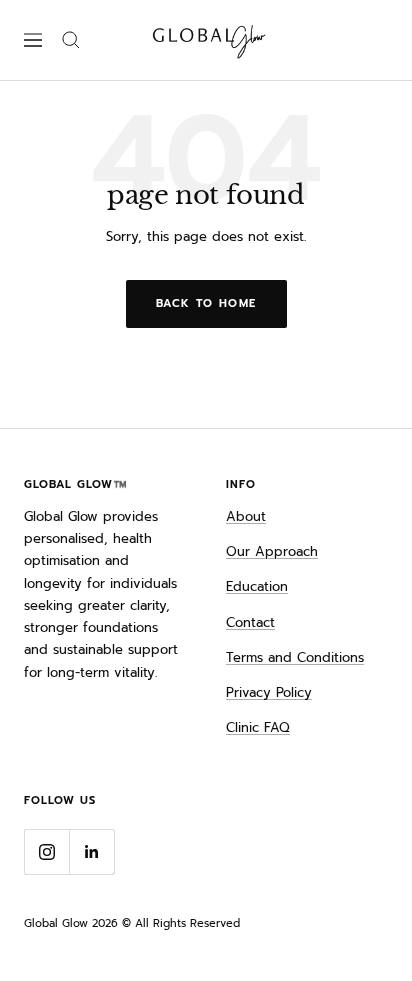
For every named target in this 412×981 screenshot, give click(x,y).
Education (257, 586)
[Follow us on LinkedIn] (91, 851)
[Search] (71, 40)
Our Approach (272, 551)
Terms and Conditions (295, 657)
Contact (250, 622)
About (246, 516)
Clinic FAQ (258, 727)
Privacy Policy (269, 692)
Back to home (206, 303)
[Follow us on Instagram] (46, 851)
